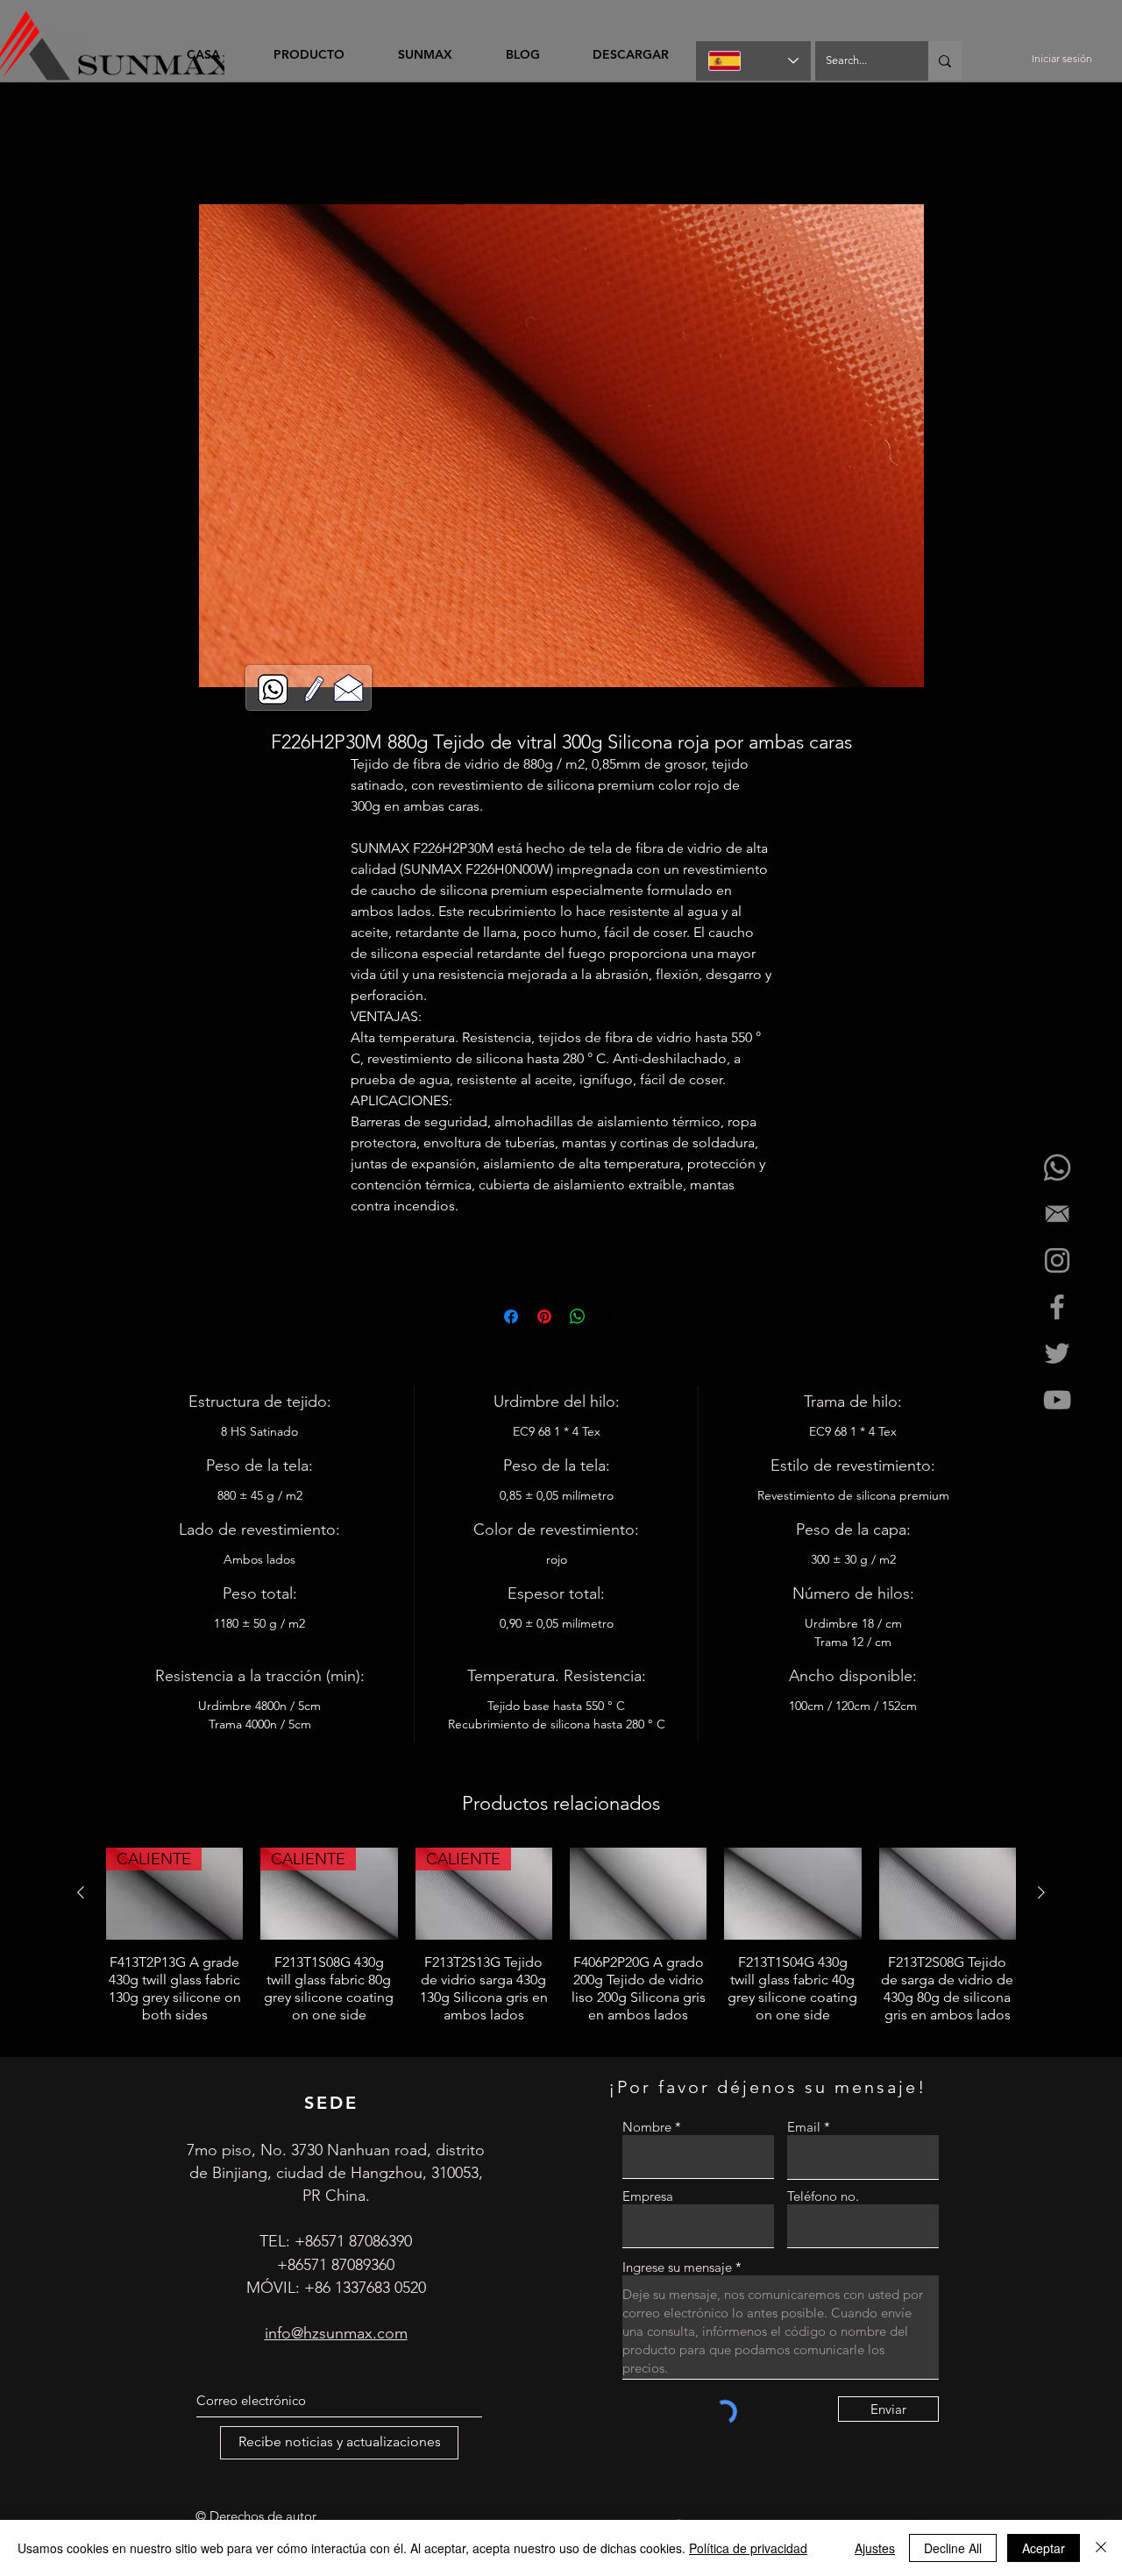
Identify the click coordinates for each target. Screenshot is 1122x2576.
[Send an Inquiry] (348, 687)
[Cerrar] (1101, 2548)
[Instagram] (1057, 1260)
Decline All (953, 2548)
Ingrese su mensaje (677, 2270)
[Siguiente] (1041, 1895)
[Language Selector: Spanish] (753, 61)
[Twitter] (1057, 1353)
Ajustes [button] (875, 2548)
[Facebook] (1057, 1307)
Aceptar (1044, 2548)
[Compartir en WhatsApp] (578, 1319)
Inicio (148, 144)
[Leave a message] (314, 689)
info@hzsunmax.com (336, 2336)
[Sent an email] (1057, 1214)
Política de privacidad (748, 2548)
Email (804, 2129)
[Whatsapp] (1057, 1167)
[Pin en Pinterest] (544, 1319)
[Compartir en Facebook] (511, 1319)
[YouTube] (1057, 1400)
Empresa (648, 2199)
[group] (561, 1947)
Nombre (647, 2129)
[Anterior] (81, 1895)
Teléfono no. (823, 2199)
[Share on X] (611, 1319)
